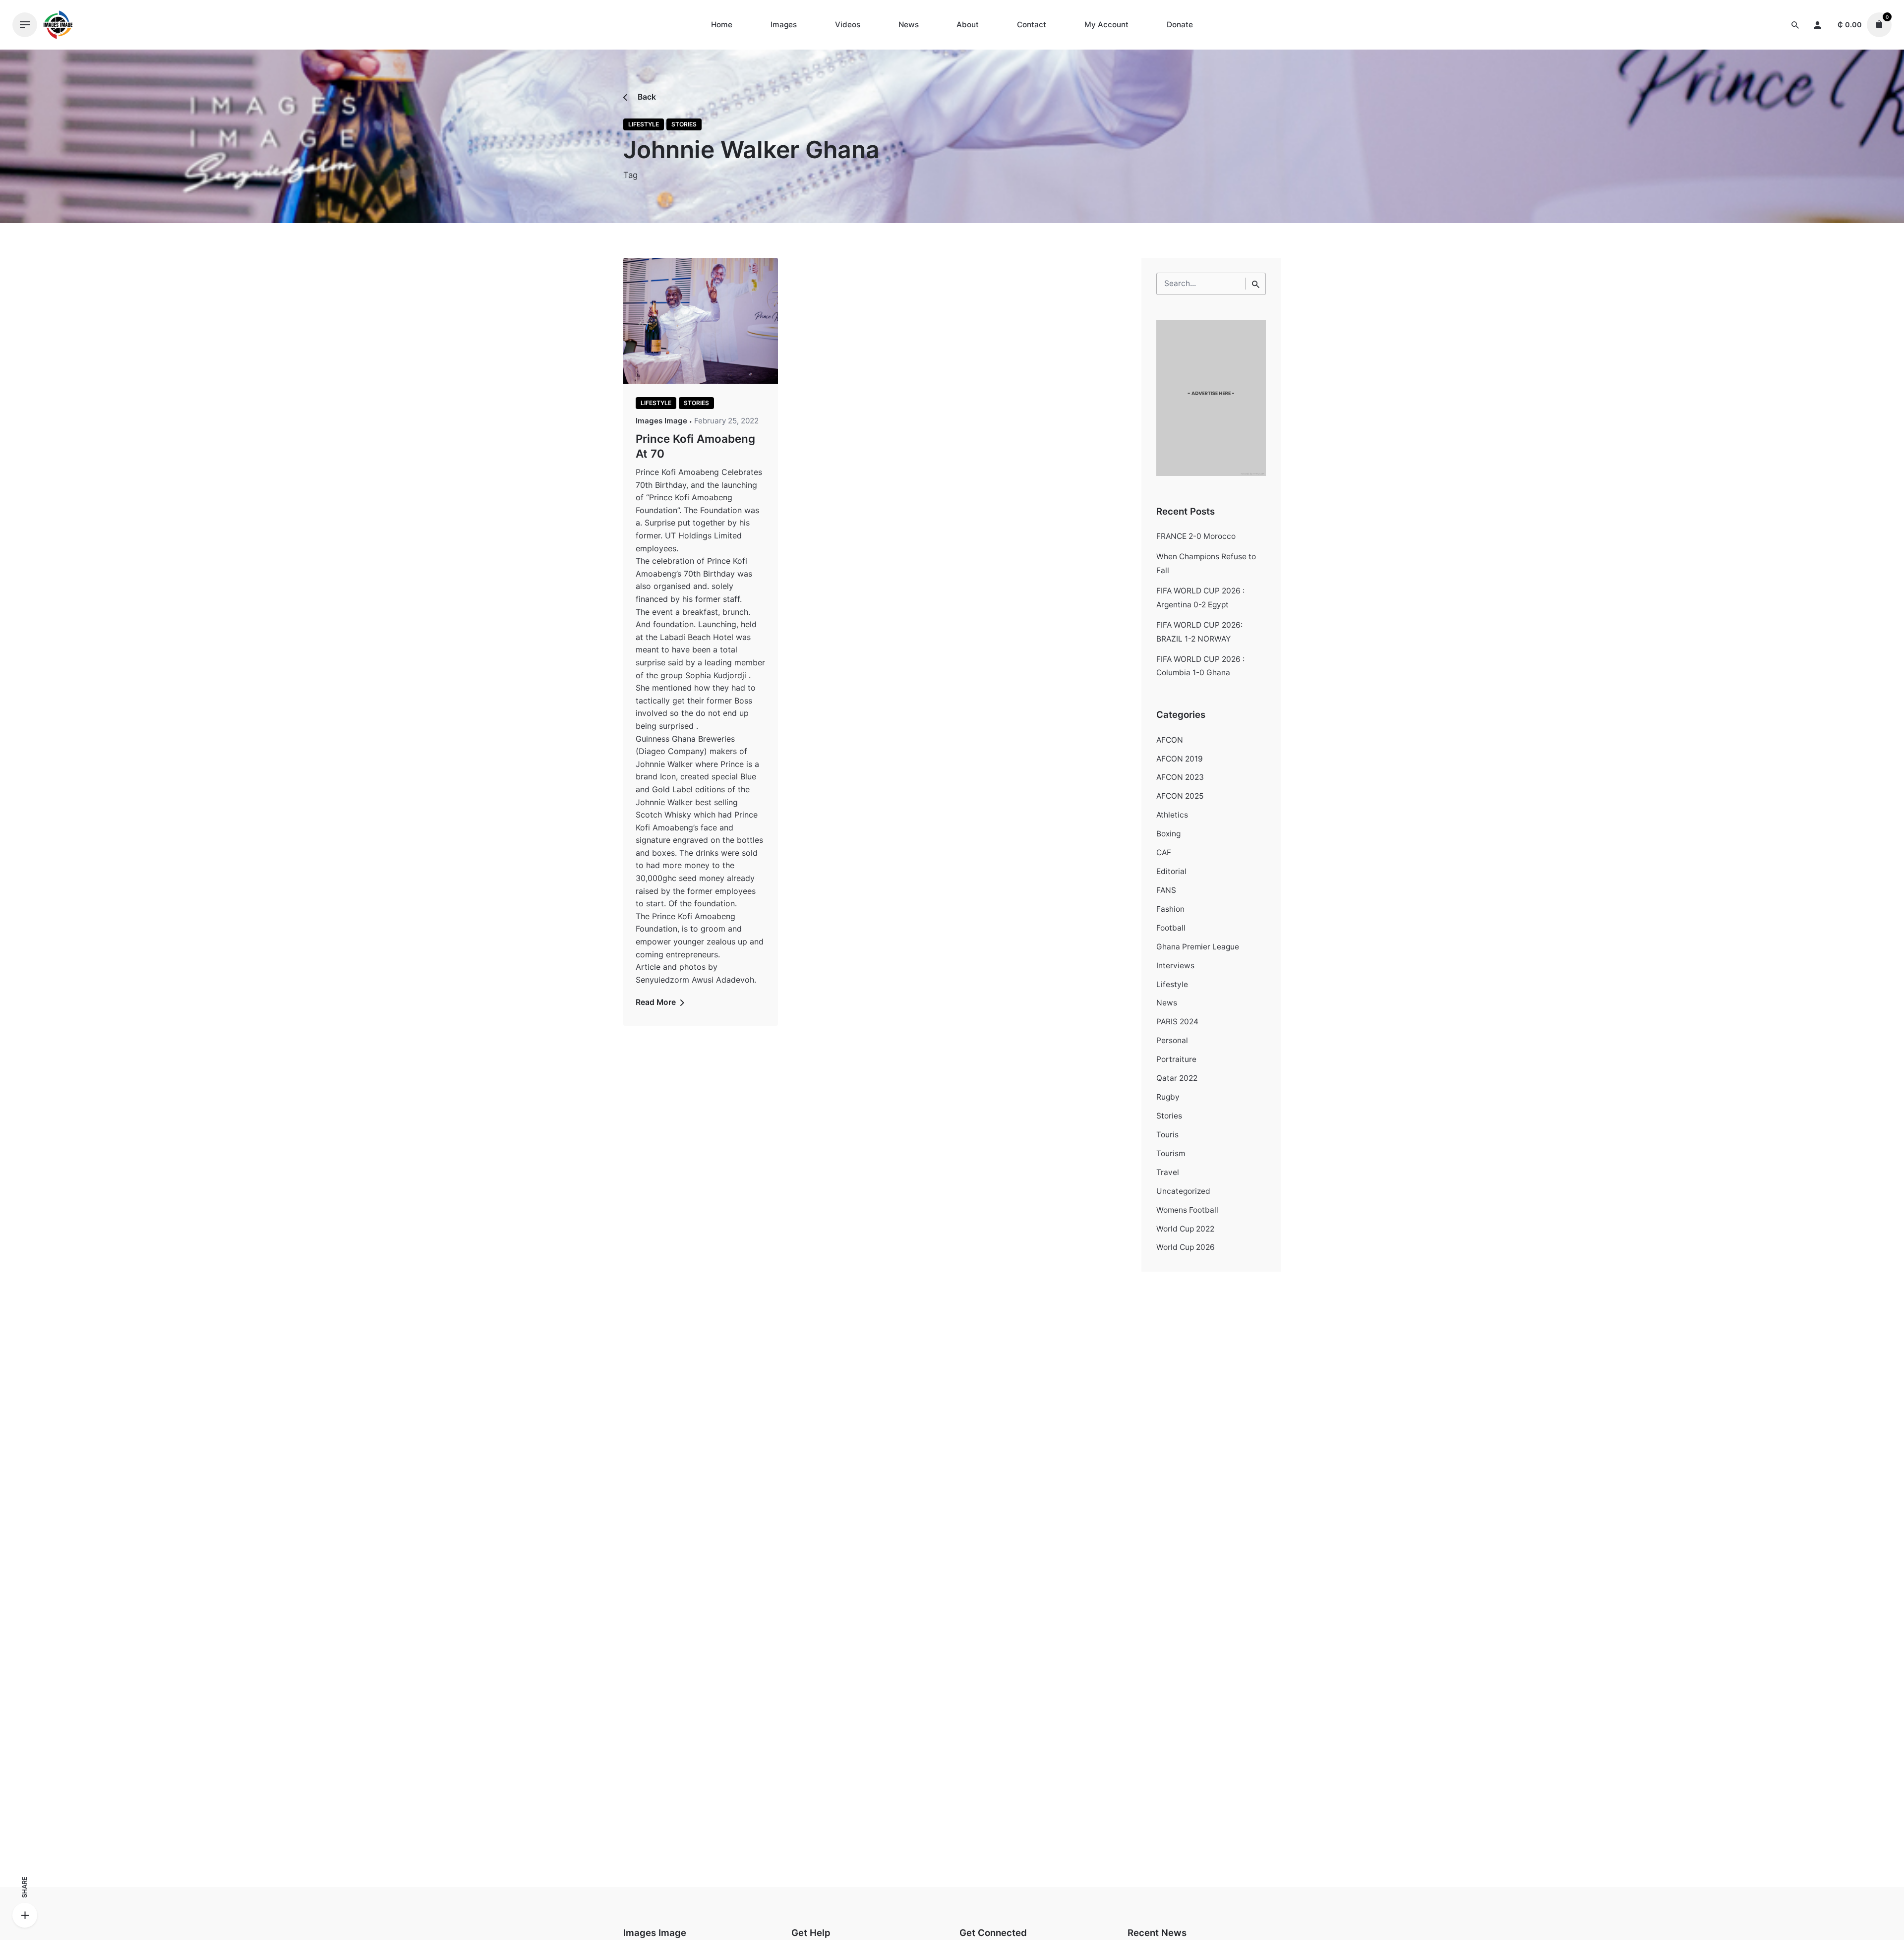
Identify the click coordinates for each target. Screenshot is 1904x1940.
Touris (1167, 1135)
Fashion (1170, 909)
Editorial (1171, 871)
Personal (1172, 1040)
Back (646, 97)
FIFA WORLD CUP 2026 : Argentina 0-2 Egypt (1200, 598)
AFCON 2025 (1180, 796)
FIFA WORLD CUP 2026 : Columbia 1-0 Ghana (1200, 666)
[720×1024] (1211, 473)
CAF (1164, 852)
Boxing (1168, 834)
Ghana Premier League (1198, 947)
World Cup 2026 (1186, 1247)
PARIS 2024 (1177, 1022)
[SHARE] (25, 1915)
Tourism (1171, 1153)
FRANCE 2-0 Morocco (1196, 536)
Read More (657, 1002)
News (1167, 1003)
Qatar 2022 (1177, 1078)
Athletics (1172, 815)
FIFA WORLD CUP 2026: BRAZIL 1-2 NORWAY (1199, 632)
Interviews (1175, 966)
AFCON (1170, 740)
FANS (1166, 890)
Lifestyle (644, 124)
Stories (684, 124)
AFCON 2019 (1180, 759)
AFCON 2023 (1180, 777)
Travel (1168, 1172)
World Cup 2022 (1185, 1229)
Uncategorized (1183, 1191)
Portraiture (1176, 1059)
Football (1171, 928)
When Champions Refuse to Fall (1206, 563)
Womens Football (1187, 1210)
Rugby (1168, 1097)
